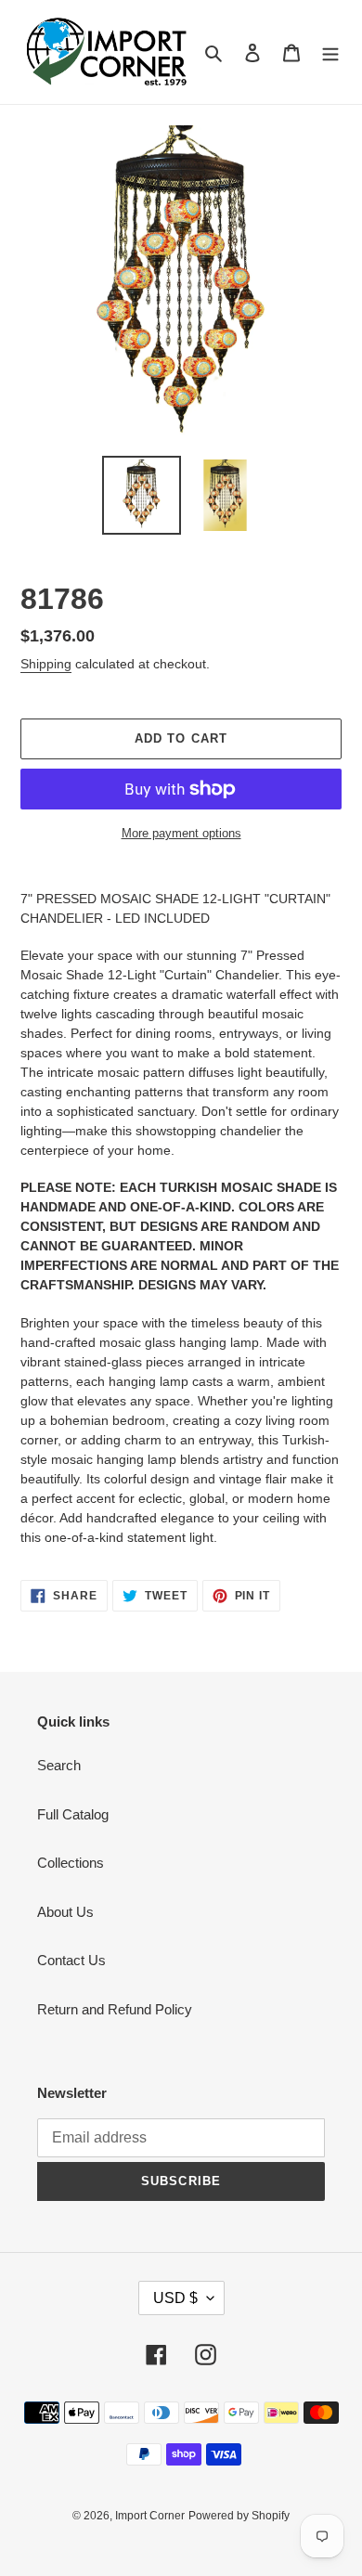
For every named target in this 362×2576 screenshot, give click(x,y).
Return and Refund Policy (115, 2009)
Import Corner (150, 2516)
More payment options (181, 833)
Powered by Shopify (239, 2516)
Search (59, 1765)
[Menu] (330, 52)
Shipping (46, 664)
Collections (71, 1863)
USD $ (175, 2298)
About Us (65, 1912)
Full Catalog (73, 1814)
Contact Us (71, 1960)
